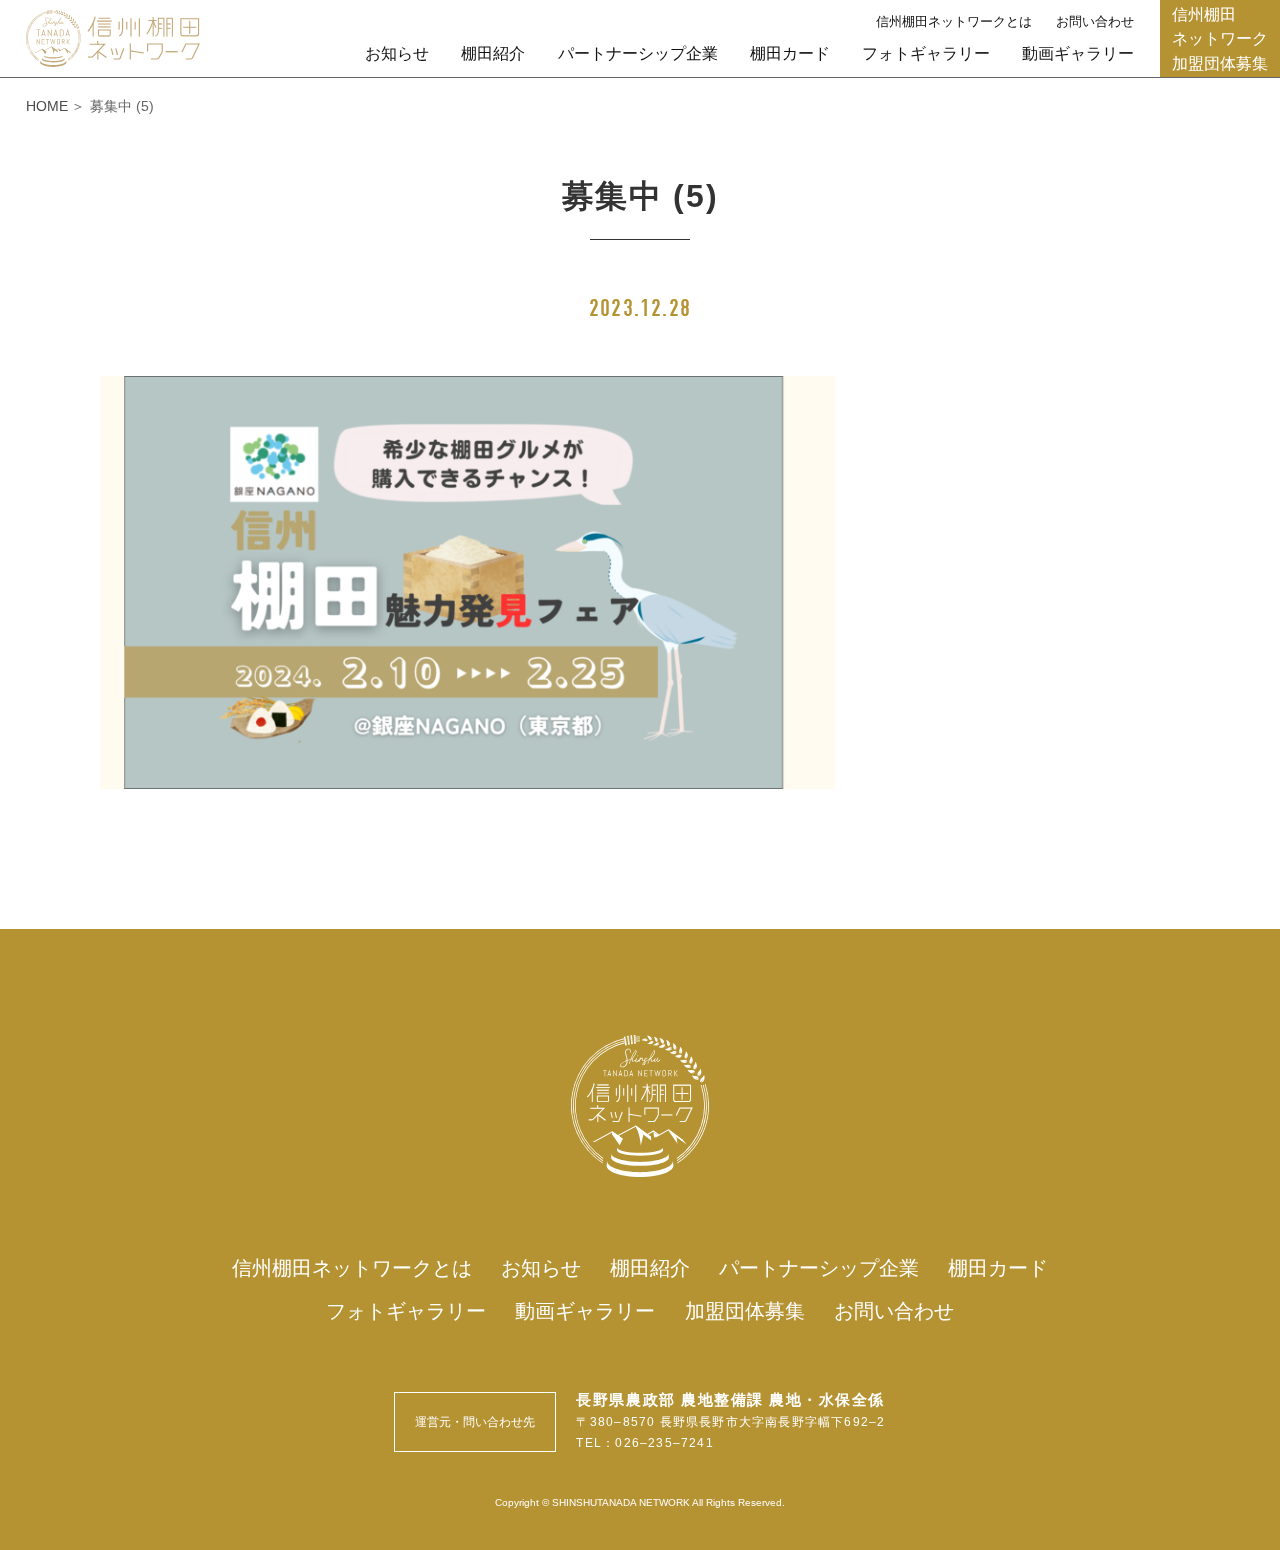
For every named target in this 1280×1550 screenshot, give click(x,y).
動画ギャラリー (1078, 53)
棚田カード (790, 53)
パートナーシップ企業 (638, 53)
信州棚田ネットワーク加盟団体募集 (1220, 38)
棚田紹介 (493, 53)
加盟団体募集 (745, 1311)
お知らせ (397, 53)
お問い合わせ (1095, 21)
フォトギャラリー (926, 53)
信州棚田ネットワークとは (954, 21)
